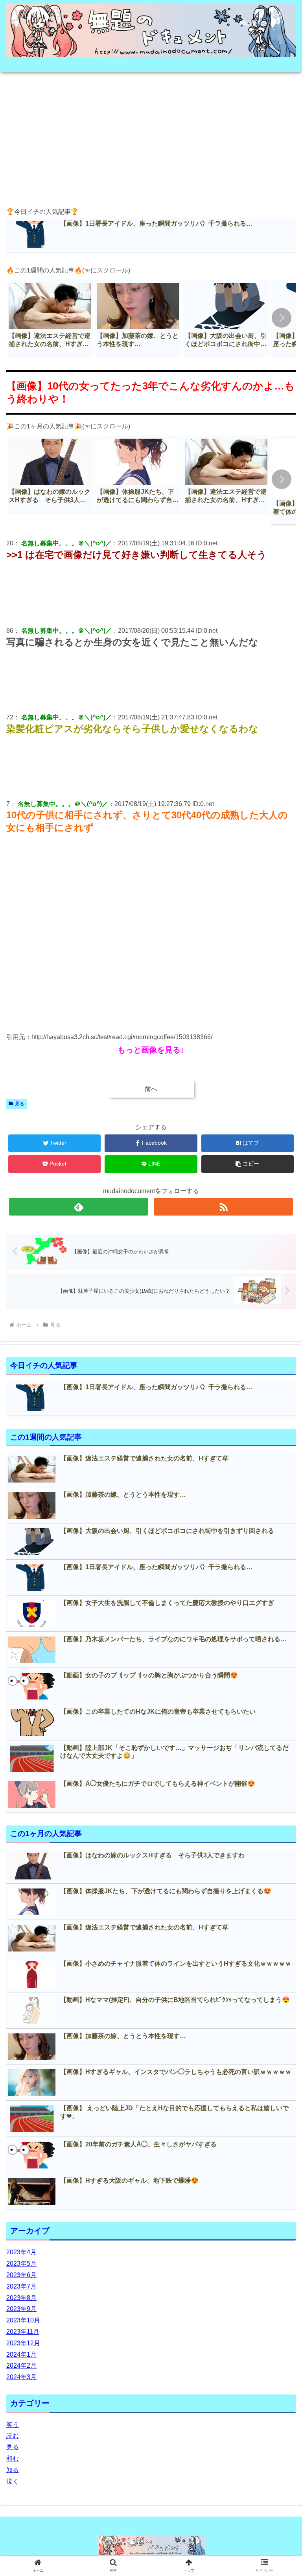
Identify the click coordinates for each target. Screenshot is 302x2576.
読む (13, 2436)
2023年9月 (21, 2309)
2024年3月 (21, 2377)
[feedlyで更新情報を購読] (78, 1207)
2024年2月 (21, 2366)
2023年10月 (23, 2320)
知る (13, 2470)
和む (13, 2458)
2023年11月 (23, 2332)
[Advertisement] (151, 133)
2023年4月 (21, 2252)
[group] (50, 318)
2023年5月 (21, 2264)
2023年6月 (21, 2275)
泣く (13, 2481)
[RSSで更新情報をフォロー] (223, 1207)
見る (20, 1104)
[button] (282, 318)
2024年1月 (21, 2355)
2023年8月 (21, 2298)
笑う (13, 2425)
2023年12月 (23, 2343)
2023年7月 (21, 2286)
